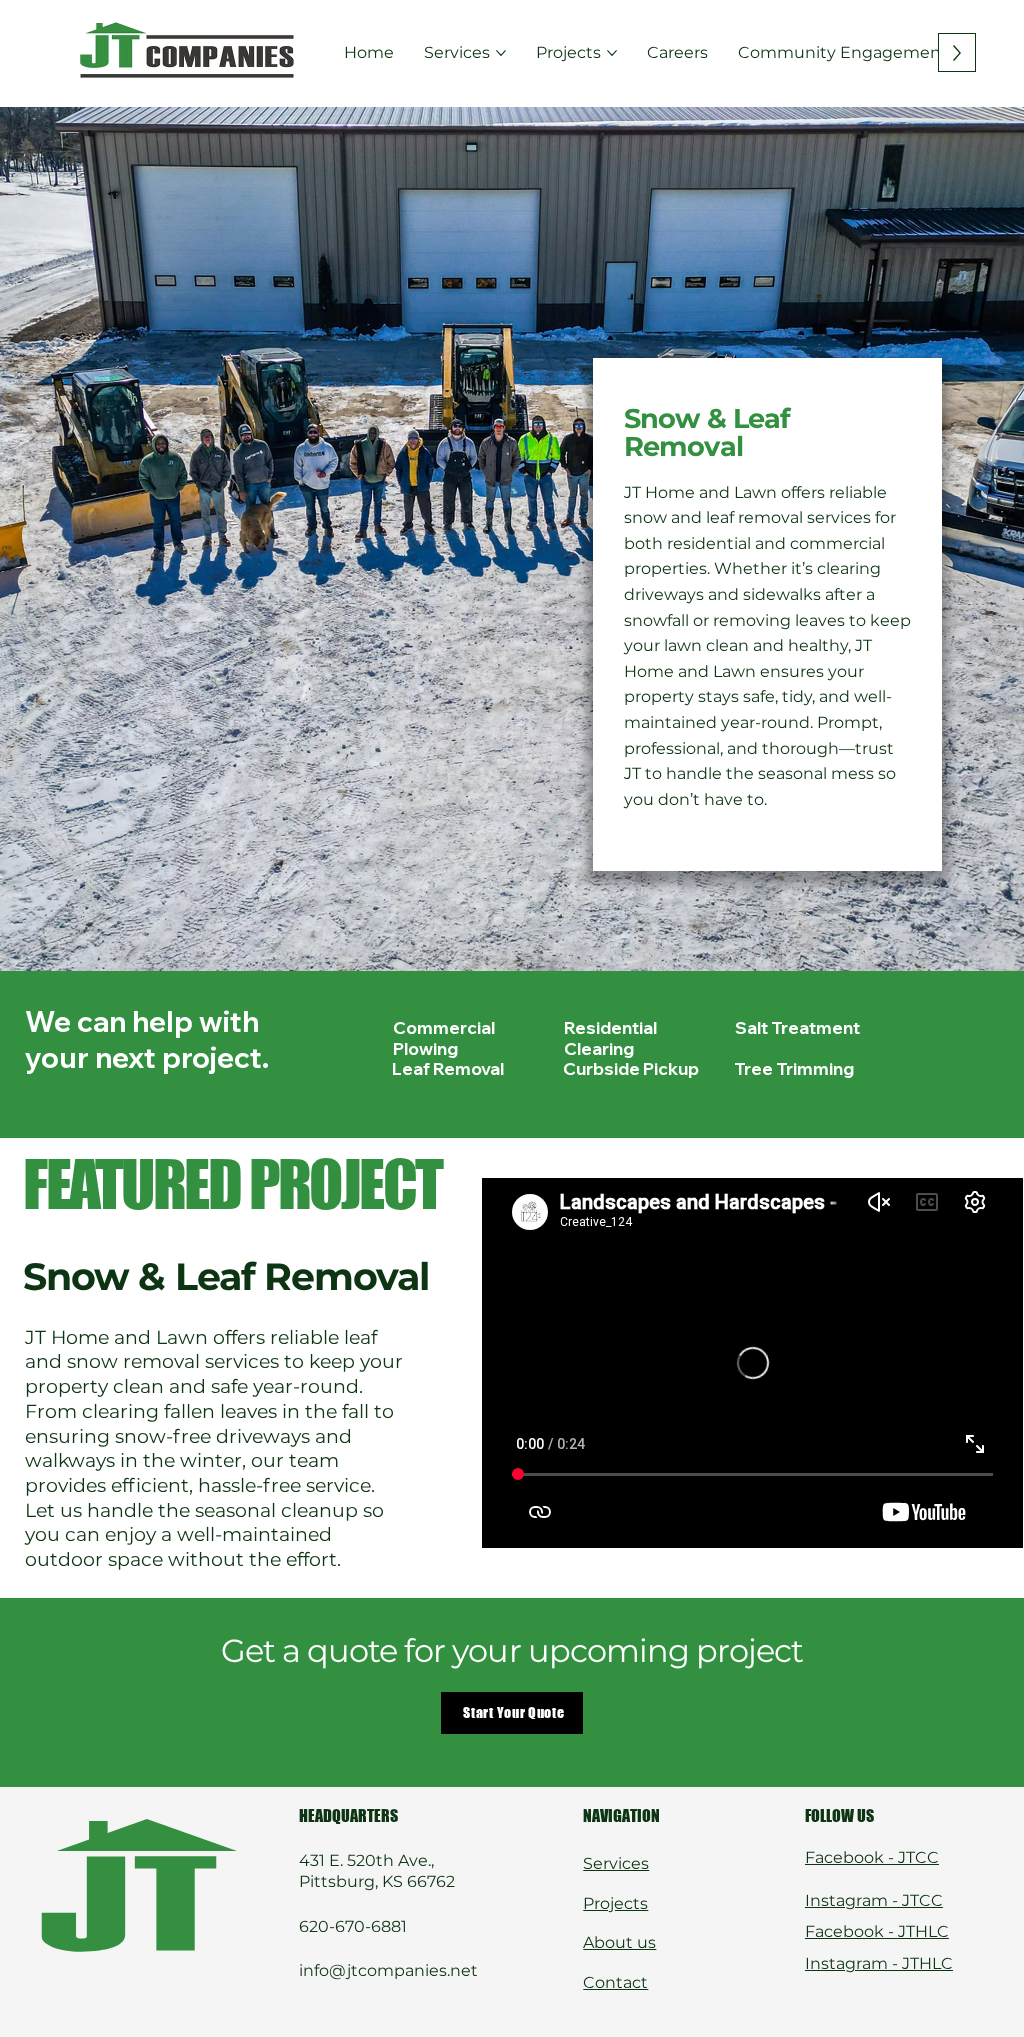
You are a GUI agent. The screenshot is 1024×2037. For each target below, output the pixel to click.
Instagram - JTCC (874, 1900)
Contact (615, 1982)
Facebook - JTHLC (877, 1931)
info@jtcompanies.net (388, 1970)
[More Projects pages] (612, 53)
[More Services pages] (501, 53)
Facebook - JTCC (872, 1857)
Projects (615, 1903)
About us (619, 1942)
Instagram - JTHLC (879, 1963)
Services (616, 1863)
